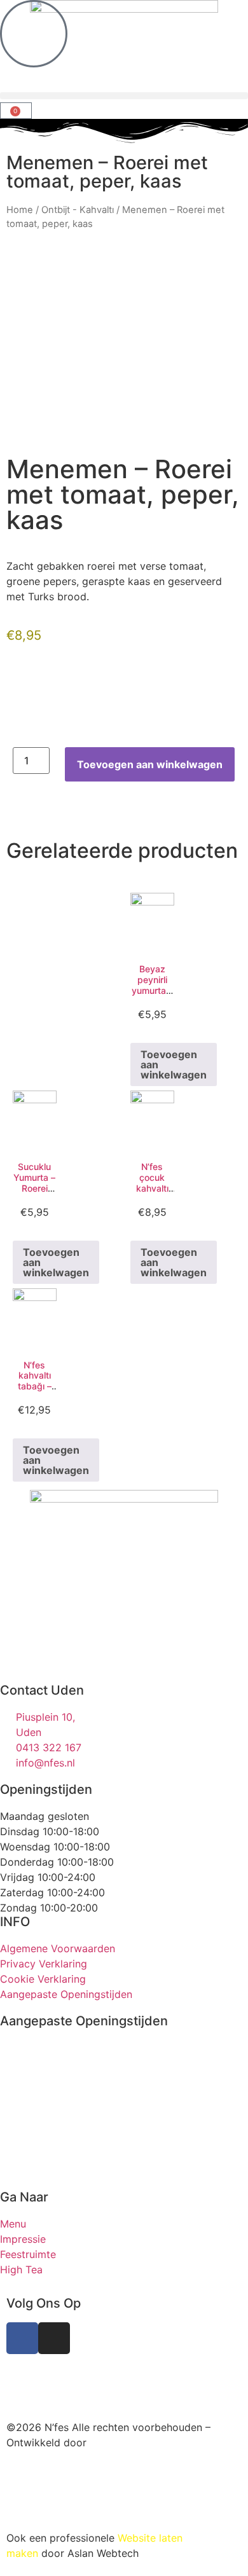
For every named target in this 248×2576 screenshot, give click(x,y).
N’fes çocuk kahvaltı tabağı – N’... (152, 1188)
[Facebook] (22, 2338)
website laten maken (99, 2374)
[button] (124, 96)
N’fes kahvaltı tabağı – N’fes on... (34, 1381)
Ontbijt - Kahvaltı (78, 210)
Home (20, 210)
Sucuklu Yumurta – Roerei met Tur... (34, 1182)
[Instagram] (54, 2338)
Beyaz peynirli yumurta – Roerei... (152, 985)
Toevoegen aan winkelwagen (150, 764)
